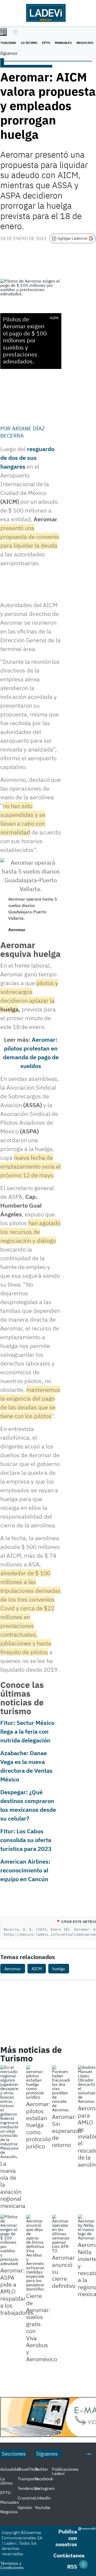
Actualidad (11, 2469)
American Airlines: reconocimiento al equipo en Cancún (25, 1870)
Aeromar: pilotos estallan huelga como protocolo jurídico (39, 2125)
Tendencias (29, 2488)
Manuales (63, 43)
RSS (72, 2567)
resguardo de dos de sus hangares (27, 458)
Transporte (28, 2479)
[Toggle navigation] (14, 32)
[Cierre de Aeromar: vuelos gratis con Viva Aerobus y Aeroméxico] (35, 2253)
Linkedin (43, 2498)
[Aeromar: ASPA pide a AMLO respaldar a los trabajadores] (9, 2240)
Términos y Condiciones (12, 2565)
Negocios (85, 43)
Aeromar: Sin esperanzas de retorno (67, 2131)
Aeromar (13, 1969)
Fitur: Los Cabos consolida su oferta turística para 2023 (26, 1840)
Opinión (25, 2507)
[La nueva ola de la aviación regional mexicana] (9, 2112)
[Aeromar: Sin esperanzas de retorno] (61, 2088)
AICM (37, 1969)
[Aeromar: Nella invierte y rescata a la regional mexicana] (87, 2227)
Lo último (29, 43)
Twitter (41, 2469)
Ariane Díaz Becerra (23, 432)
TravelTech (28, 2469)
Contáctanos (69, 2555)
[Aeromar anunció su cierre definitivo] (61, 2234)
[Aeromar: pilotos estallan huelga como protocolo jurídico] (35, 2082)
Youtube (43, 2507)
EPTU (46, 43)
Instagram (45, 2488)
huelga (59, 1969)
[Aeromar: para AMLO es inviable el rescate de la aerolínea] (87, 2084)
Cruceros (26, 2498)
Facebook (44, 2479)
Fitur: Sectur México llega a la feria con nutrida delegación (27, 1731)
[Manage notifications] (83, 2564)
